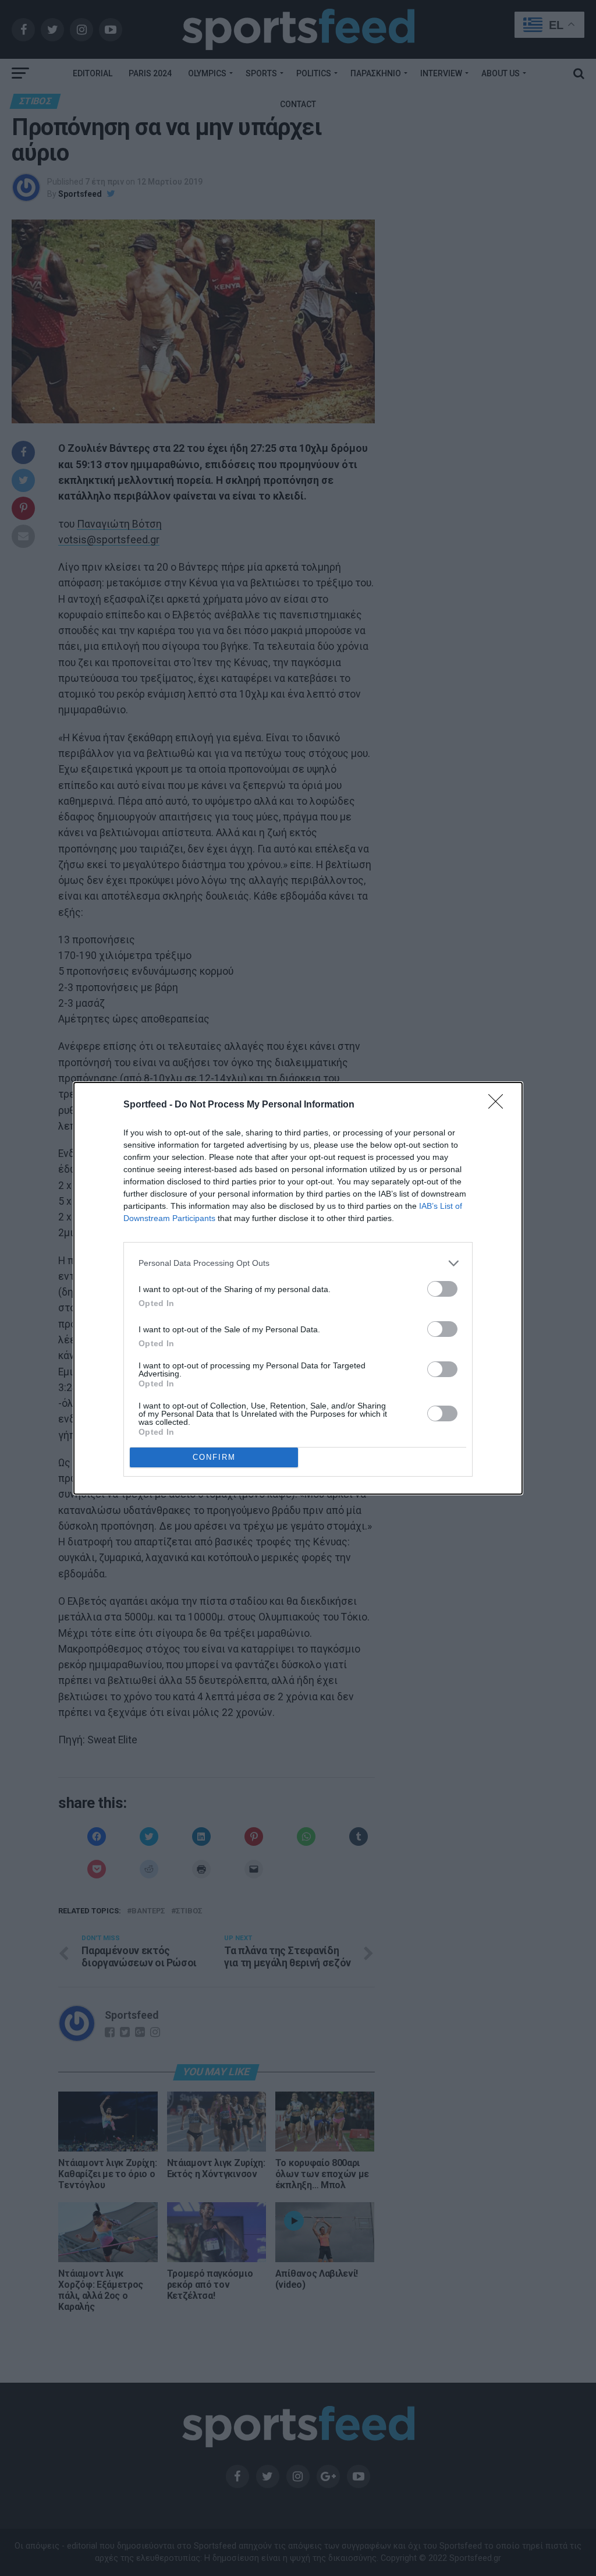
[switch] (442, 1289)
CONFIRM (214, 1457)
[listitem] (298, 1263)
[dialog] (298, 1288)
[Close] (499, 1105)
